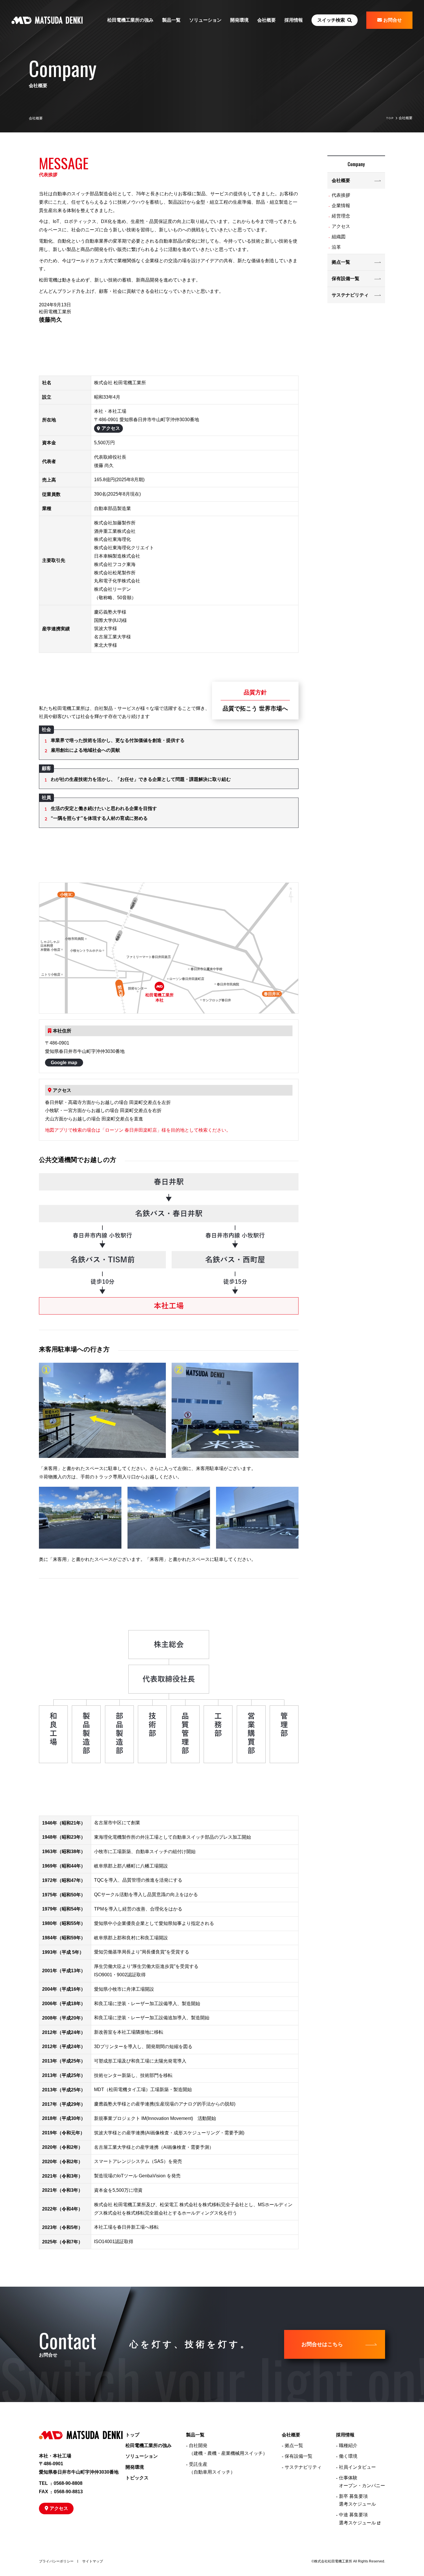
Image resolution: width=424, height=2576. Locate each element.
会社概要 (341, 180)
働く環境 (348, 2456)
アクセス (111, 428)
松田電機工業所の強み (130, 20)
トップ (132, 2435)
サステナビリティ (350, 295)
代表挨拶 (341, 195)
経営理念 (341, 216)
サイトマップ (93, 2561)
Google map (64, 1063)
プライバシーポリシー (56, 2561)
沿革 (336, 247)
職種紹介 (348, 2445)
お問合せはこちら (322, 2344)
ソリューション (205, 20)
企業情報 (341, 206)
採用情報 (345, 2435)
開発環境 (239, 20)
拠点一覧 (341, 262)
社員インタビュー (357, 2467)
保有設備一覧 (346, 279)
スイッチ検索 (331, 20)
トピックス (137, 2478)
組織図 (339, 237)
